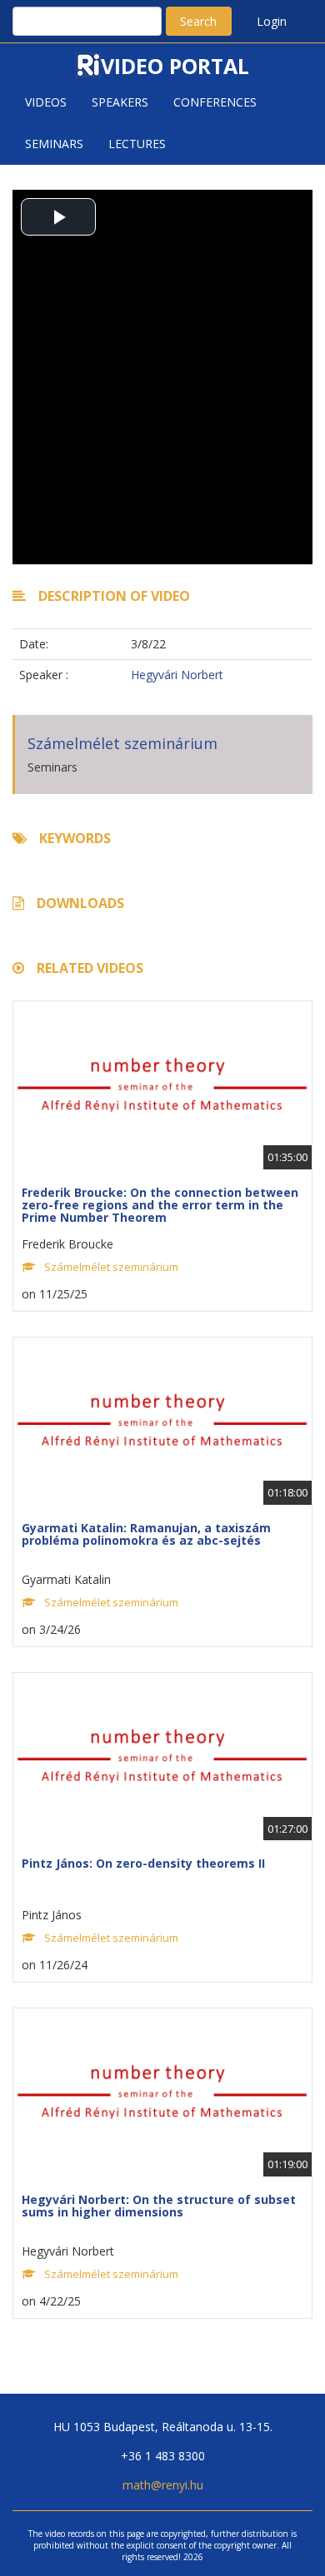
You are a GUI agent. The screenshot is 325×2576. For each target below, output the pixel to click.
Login (272, 21)
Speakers (120, 102)
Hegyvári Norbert (177, 675)
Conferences (215, 102)
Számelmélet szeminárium (122, 743)
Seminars (54, 144)
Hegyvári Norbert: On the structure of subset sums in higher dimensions (159, 2206)
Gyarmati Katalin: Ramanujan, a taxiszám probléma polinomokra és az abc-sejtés (146, 1534)
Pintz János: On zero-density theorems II (143, 1863)
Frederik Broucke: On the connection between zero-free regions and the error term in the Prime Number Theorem (160, 1205)
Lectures (137, 144)
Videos (46, 102)
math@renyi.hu (163, 2485)
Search (198, 21)
